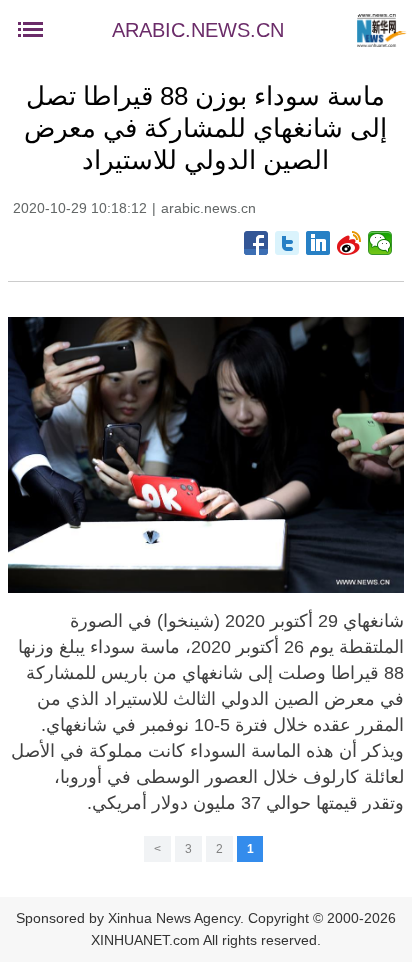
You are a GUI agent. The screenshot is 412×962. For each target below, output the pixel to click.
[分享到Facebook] (256, 243)
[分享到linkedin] (318, 243)
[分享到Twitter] (287, 243)
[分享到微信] (380, 243)
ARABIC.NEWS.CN (198, 30)
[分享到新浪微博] (349, 243)
